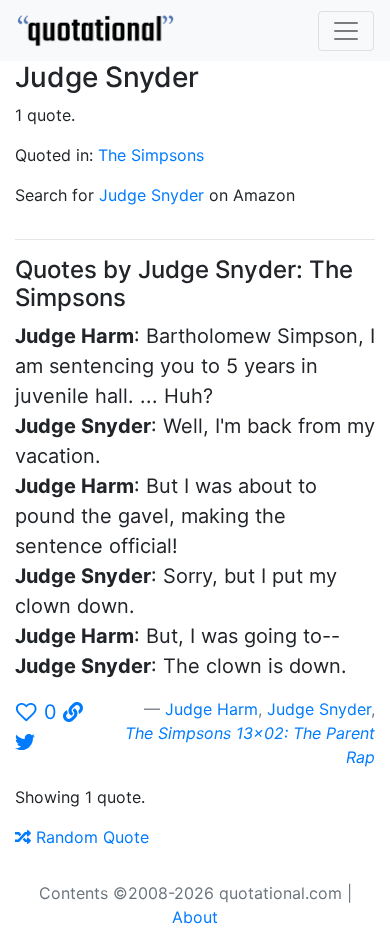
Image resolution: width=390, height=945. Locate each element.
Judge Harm (211, 709)
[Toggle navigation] (346, 31)
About (195, 917)
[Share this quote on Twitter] (25, 742)
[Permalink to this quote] (73, 712)
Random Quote (90, 837)
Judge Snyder (151, 195)
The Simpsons (151, 155)
